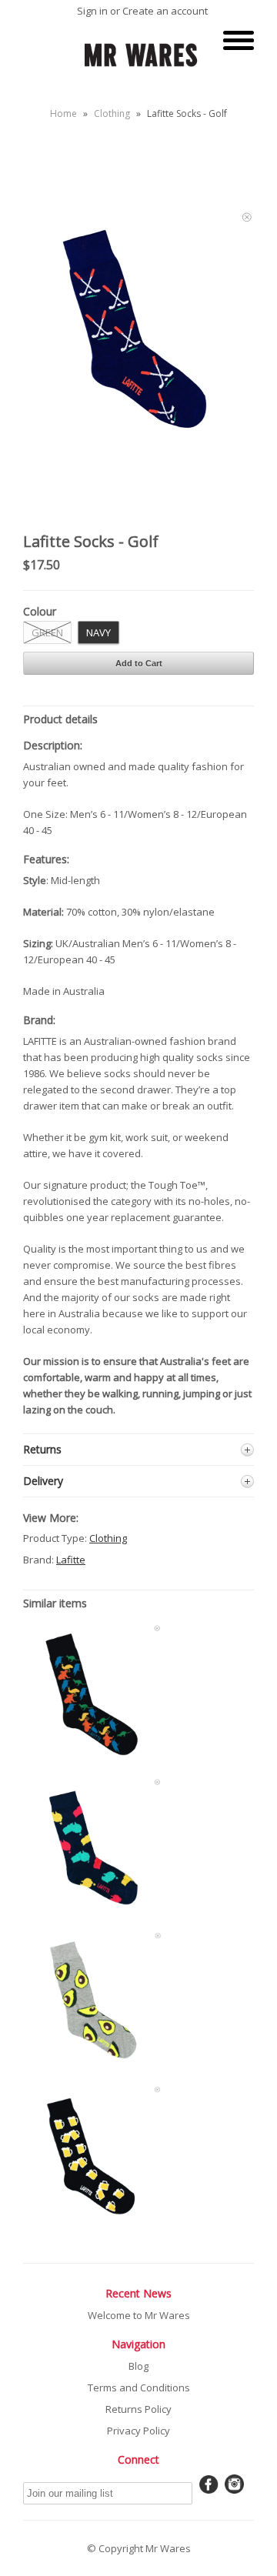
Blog (138, 2366)
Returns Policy (138, 2409)
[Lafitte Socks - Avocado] (92, 2067)
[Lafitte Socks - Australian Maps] (92, 1914)
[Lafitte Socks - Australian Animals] (92, 1759)
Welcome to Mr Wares (139, 2315)
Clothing (112, 113)
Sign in (92, 11)
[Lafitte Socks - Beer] (92, 2221)
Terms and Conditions (139, 2387)
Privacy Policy (138, 2431)
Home (63, 113)
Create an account (165, 11)
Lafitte (71, 1560)
